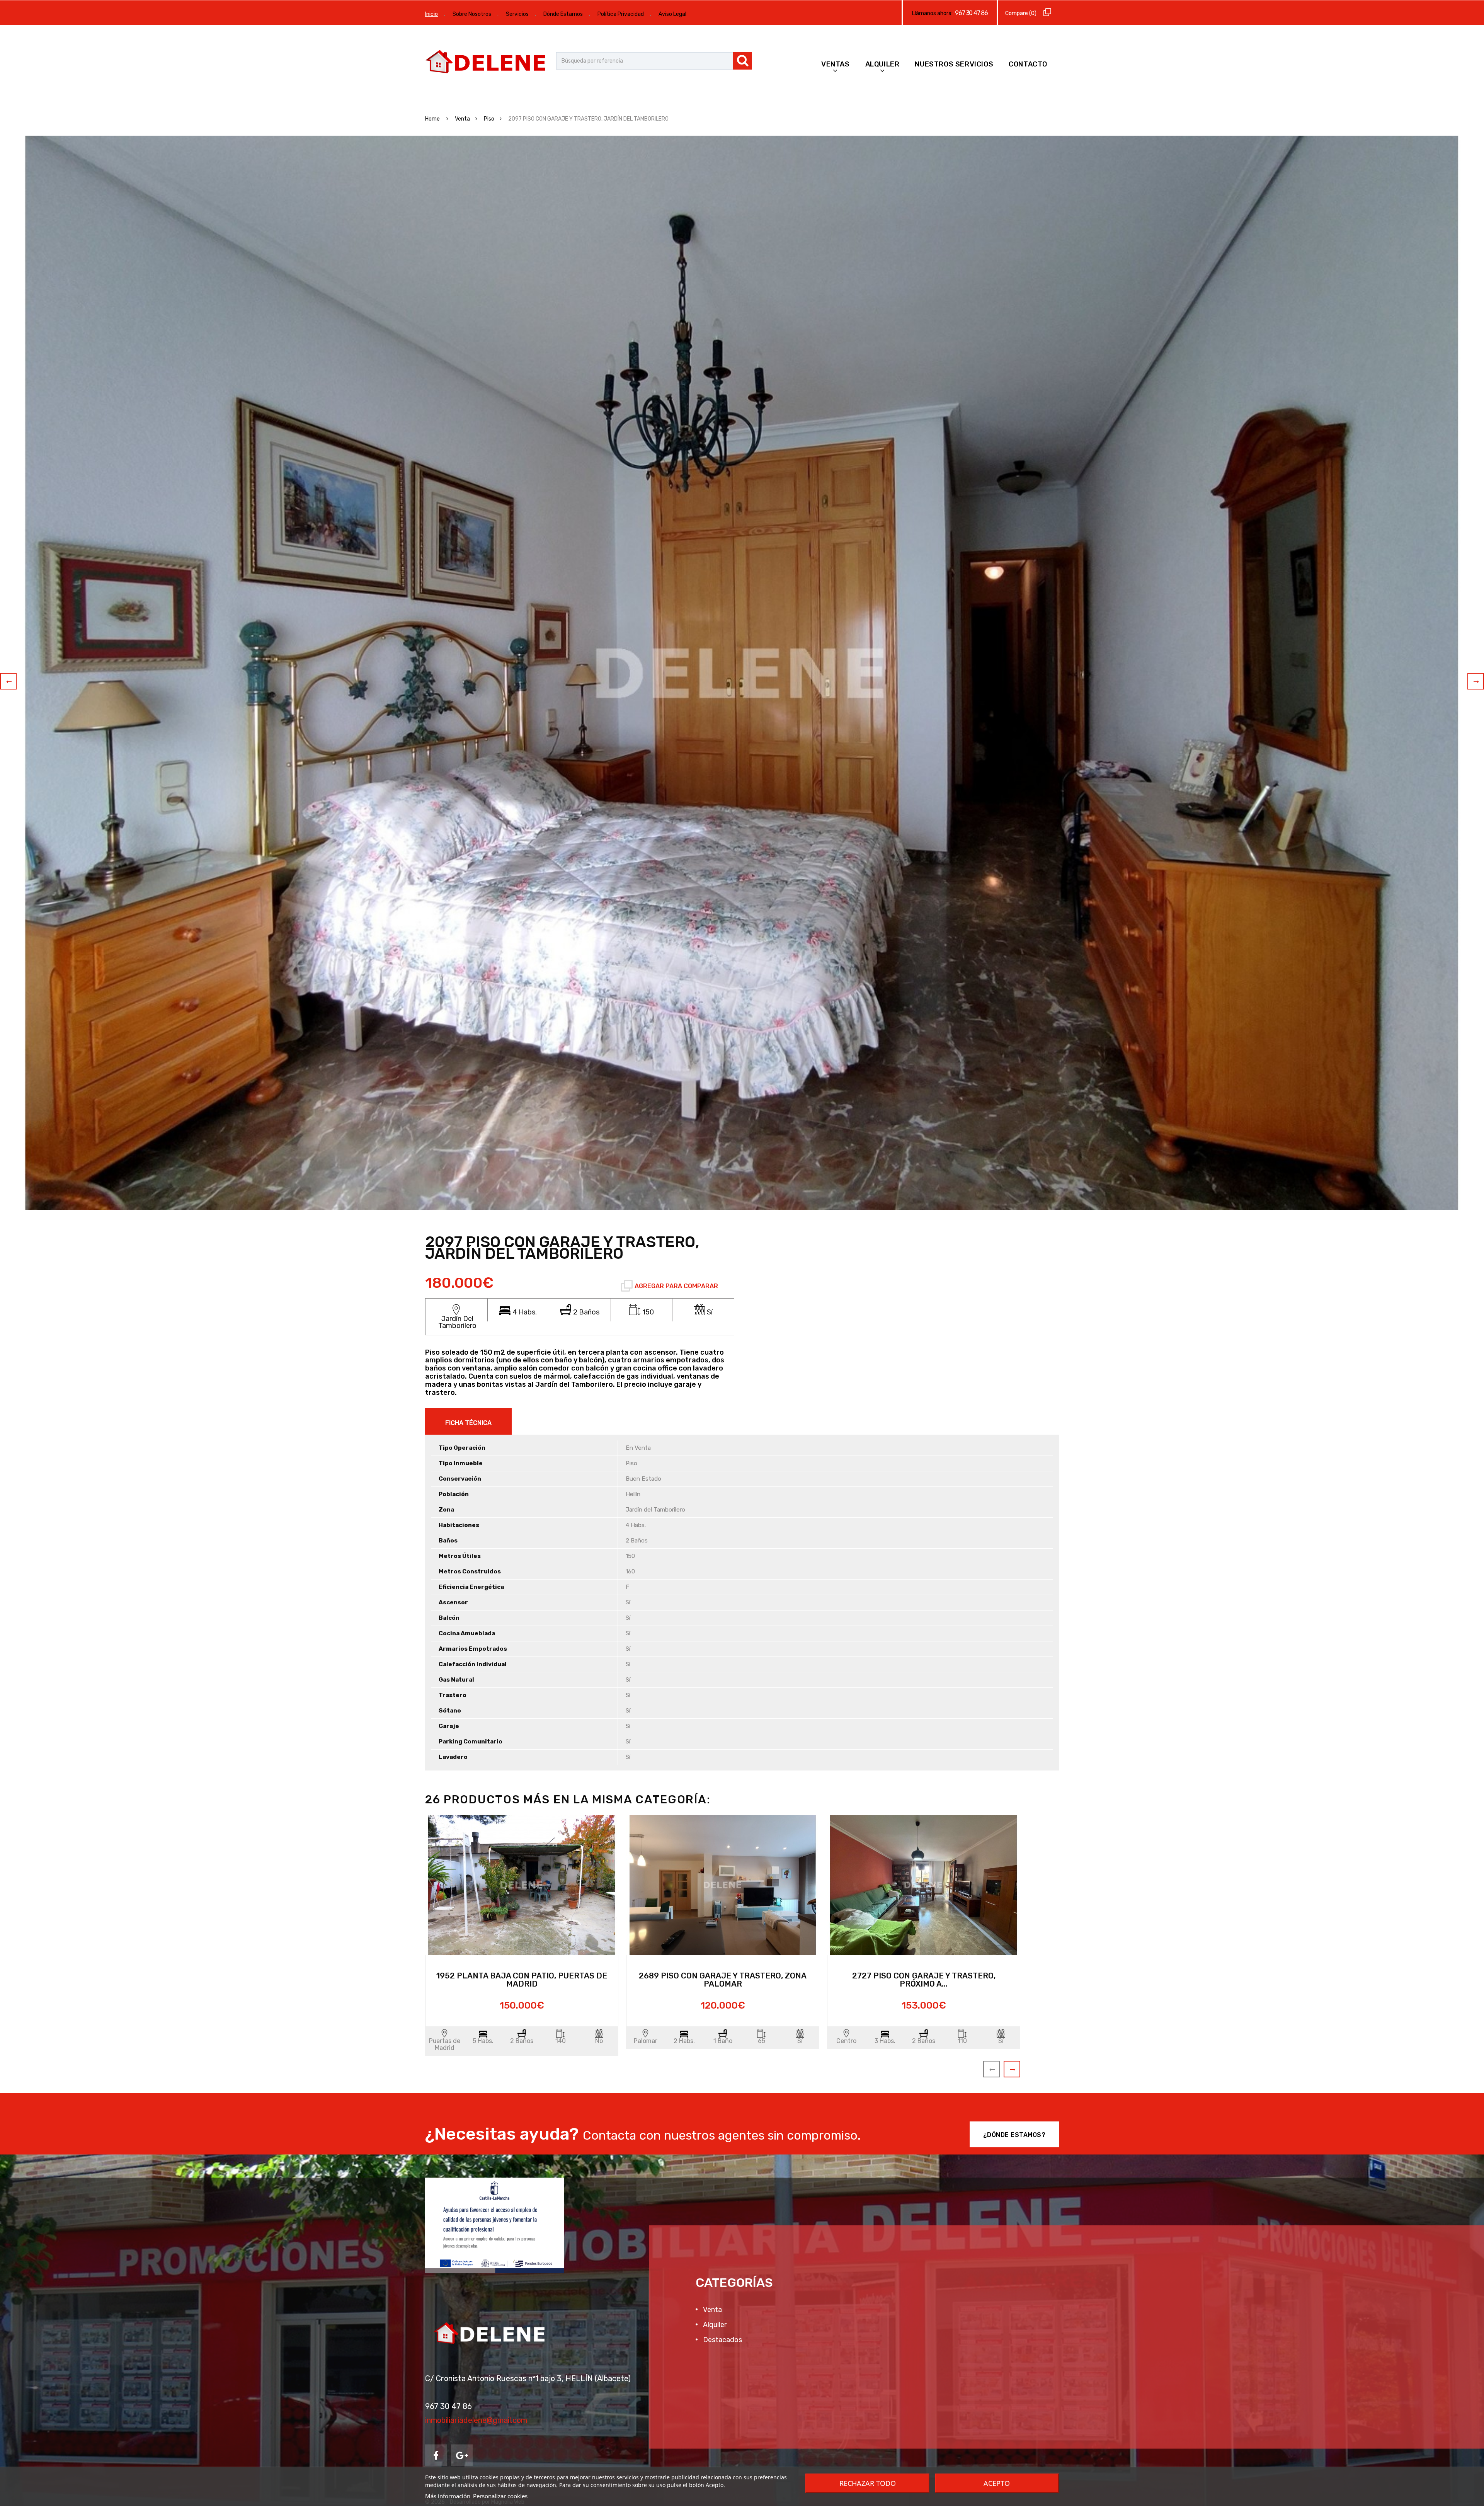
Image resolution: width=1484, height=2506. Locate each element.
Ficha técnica (468, 1423)
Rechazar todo (868, 2483)
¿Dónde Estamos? (1014, 2135)
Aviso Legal (672, 14)
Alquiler (882, 64)
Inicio (431, 14)
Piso (489, 119)
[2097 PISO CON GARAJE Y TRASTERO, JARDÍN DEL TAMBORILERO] (742, 673)
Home (433, 119)
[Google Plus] (462, 2455)
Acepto (997, 2483)
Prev (8, 681)
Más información (448, 2496)
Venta (462, 119)
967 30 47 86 (971, 13)
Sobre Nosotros (472, 14)
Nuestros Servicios (954, 64)
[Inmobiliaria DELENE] (487, 63)
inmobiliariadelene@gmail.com (476, 2420)
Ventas (836, 64)
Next (1476, 681)
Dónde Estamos (563, 14)
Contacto (1028, 64)
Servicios (517, 14)
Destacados (722, 2340)
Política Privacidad (621, 14)
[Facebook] (436, 2455)
